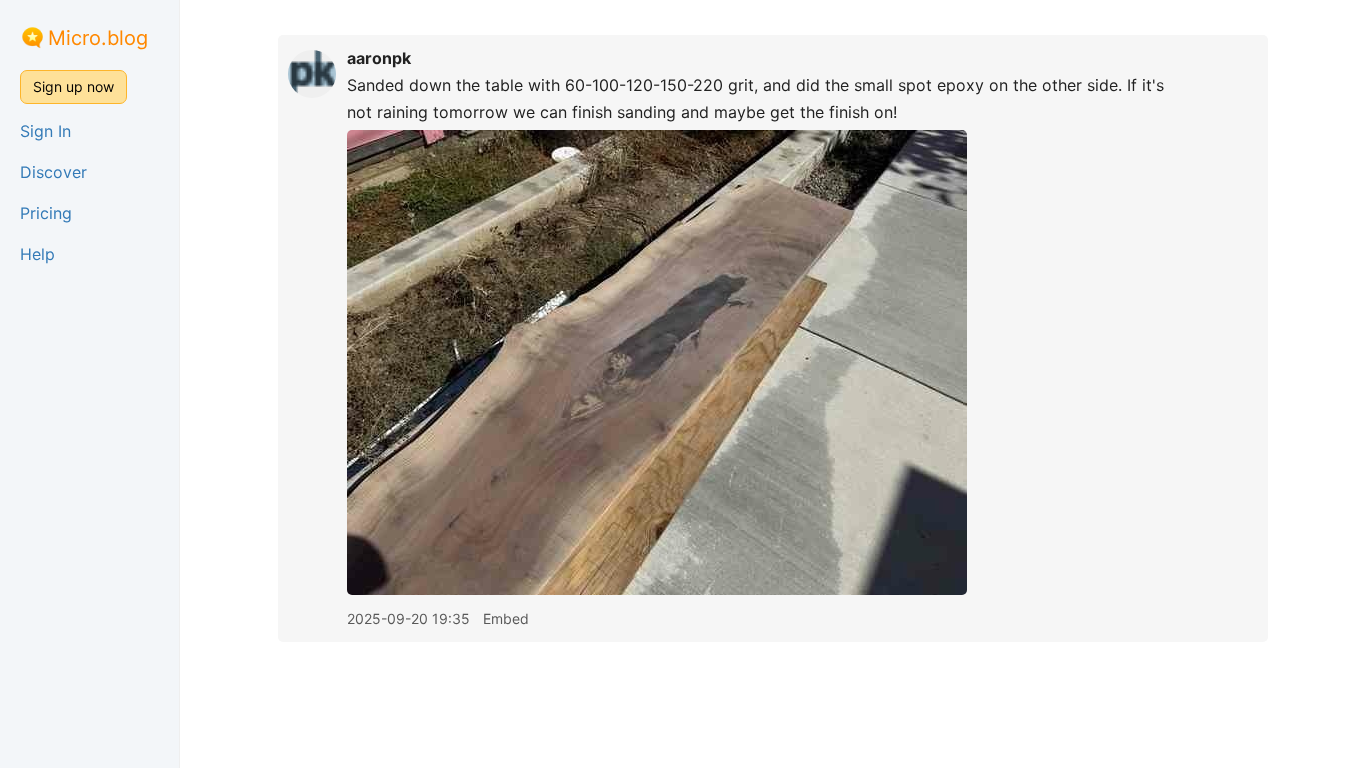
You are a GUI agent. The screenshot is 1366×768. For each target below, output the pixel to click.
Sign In (45, 131)
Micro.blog (98, 38)
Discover (53, 172)
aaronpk (379, 58)
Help (37, 254)
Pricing (46, 213)
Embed (506, 618)
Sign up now (73, 86)
